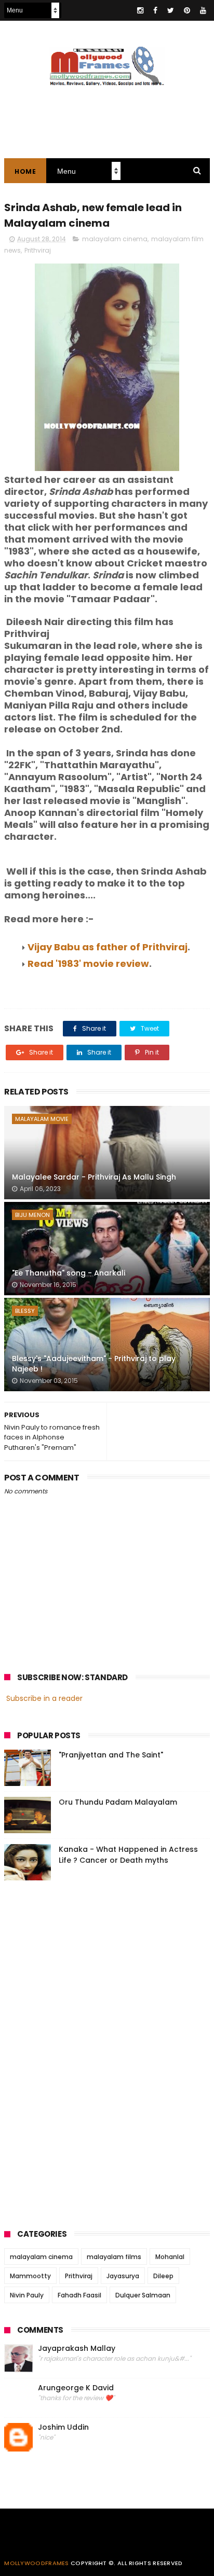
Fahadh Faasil (79, 2295)
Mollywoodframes (37, 2563)
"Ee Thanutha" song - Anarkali (69, 1273)
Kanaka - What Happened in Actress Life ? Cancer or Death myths (128, 1855)
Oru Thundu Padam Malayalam (118, 1802)
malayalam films (114, 2257)
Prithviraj (38, 250)
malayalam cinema (115, 239)
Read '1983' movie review (88, 964)
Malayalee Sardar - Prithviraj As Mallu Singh (94, 1177)
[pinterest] (187, 10)
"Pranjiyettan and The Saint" (111, 1755)
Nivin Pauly (27, 2295)
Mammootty (30, 2276)
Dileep (163, 2276)
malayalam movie (42, 1119)
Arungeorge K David (76, 2388)
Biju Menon (32, 1215)
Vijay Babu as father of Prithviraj (108, 947)
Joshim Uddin (63, 2427)
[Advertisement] (82, 2052)
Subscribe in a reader (44, 1698)
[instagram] (140, 10)
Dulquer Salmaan (143, 2295)
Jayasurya (123, 2276)
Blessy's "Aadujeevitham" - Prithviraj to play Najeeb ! (94, 1364)
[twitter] (171, 10)
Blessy (25, 1311)
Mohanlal (170, 2257)
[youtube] (203, 10)
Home (25, 171)
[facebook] (155, 10)
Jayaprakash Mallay (77, 2349)
